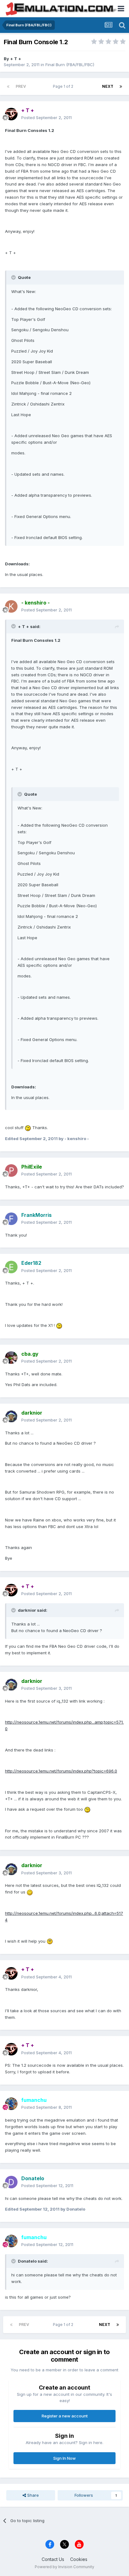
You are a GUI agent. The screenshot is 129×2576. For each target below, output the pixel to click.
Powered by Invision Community (64, 2567)
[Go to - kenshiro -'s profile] (11, 606)
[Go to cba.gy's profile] (11, 1358)
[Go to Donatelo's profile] (11, 2182)
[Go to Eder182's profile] (11, 1267)
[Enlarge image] (28, 1128)
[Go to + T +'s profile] (11, 114)
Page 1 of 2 (64, 86)
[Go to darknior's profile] (11, 1416)
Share (32, 2495)
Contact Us (53, 2559)
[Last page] (121, 86)
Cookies (79, 2559)
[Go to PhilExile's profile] (11, 1170)
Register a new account (65, 2416)
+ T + (16, 59)
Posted (46, 118)
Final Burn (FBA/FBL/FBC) (70, 65)
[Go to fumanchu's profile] (11, 2104)
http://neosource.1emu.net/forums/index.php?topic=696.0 (61, 1771)
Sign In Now (64, 2458)
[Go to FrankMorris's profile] (11, 1219)
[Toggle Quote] (14, 277)
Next (108, 86)
